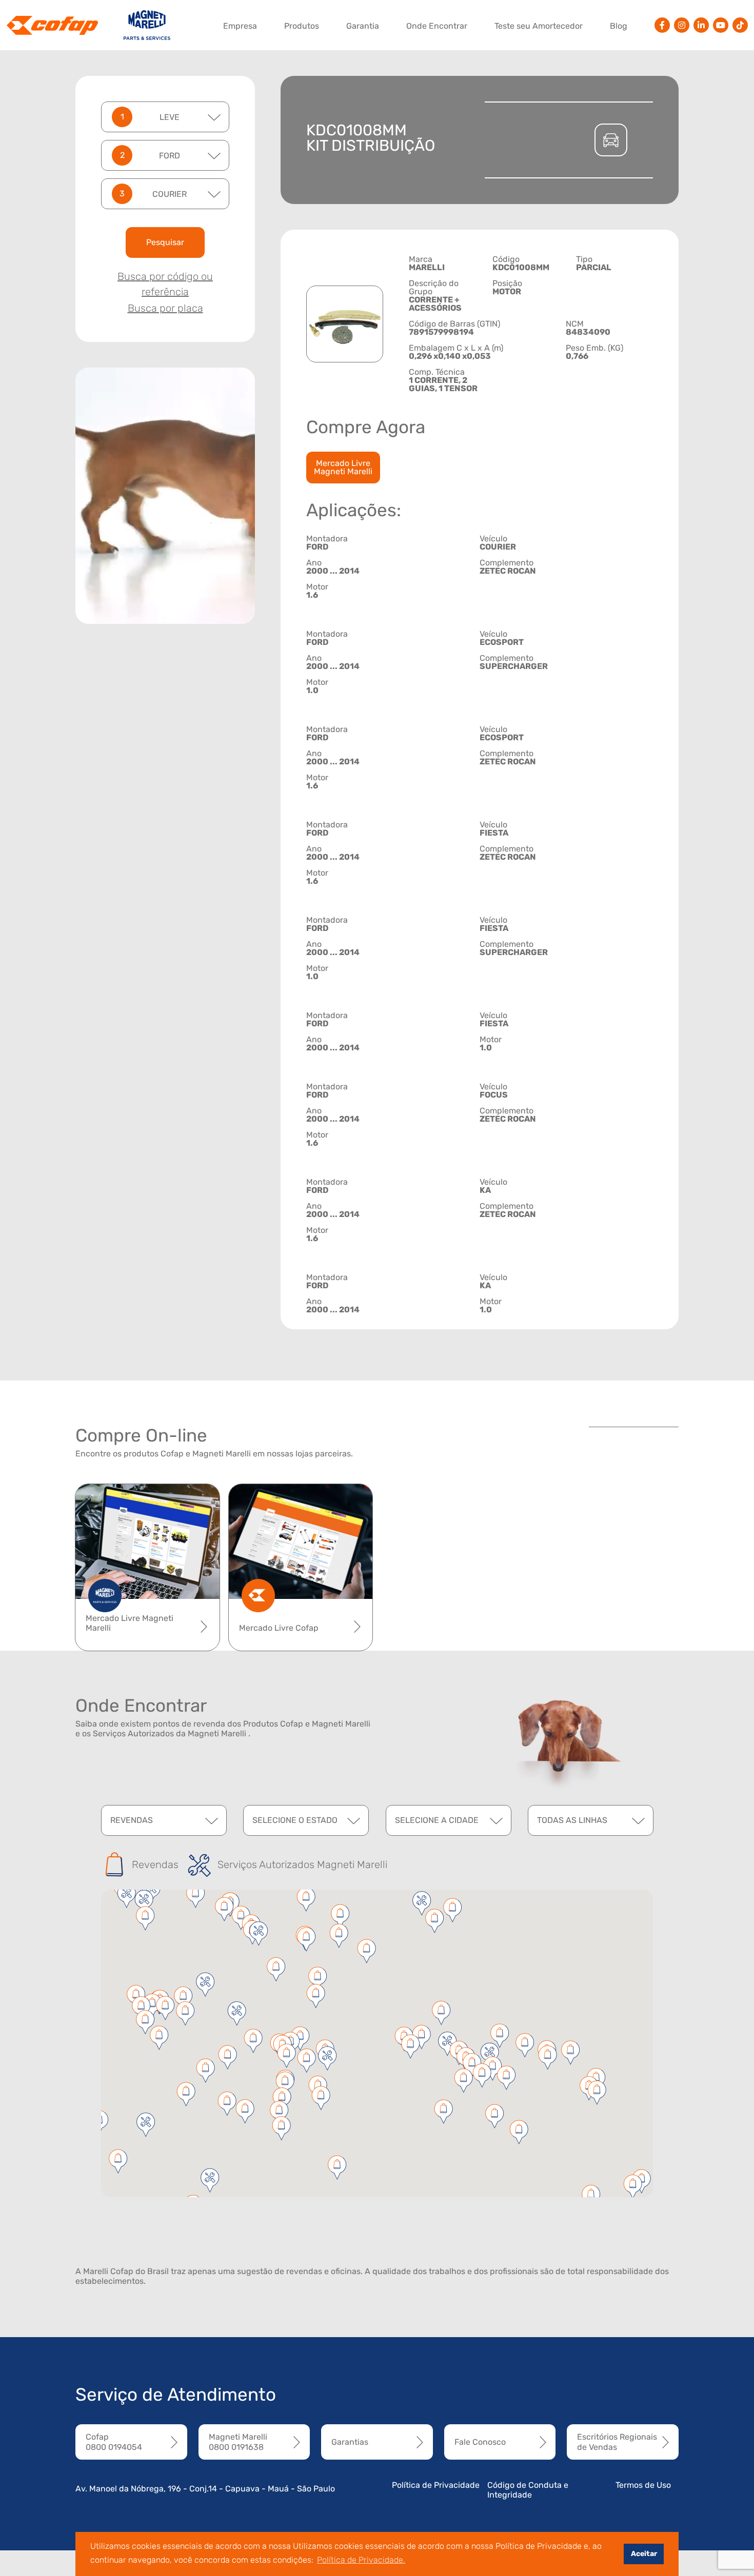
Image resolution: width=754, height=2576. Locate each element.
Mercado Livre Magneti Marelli (343, 467)
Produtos (302, 26)
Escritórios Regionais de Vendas (617, 2442)
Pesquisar (165, 242)
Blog (619, 26)
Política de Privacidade (436, 2485)
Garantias (350, 2442)
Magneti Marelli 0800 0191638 (238, 2442)
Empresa (240, 26)
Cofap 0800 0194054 (114, 2442)
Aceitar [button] (644, 2554)
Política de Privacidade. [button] (361, 2560)
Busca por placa (165, 308)
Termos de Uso (643, 2485)
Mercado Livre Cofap (279, 1628)
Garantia (363, 26)
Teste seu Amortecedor (539, 26)
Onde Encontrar (437, 26)
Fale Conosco (480, 2442)
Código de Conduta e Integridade (528, 2490)
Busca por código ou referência (165, 284)
